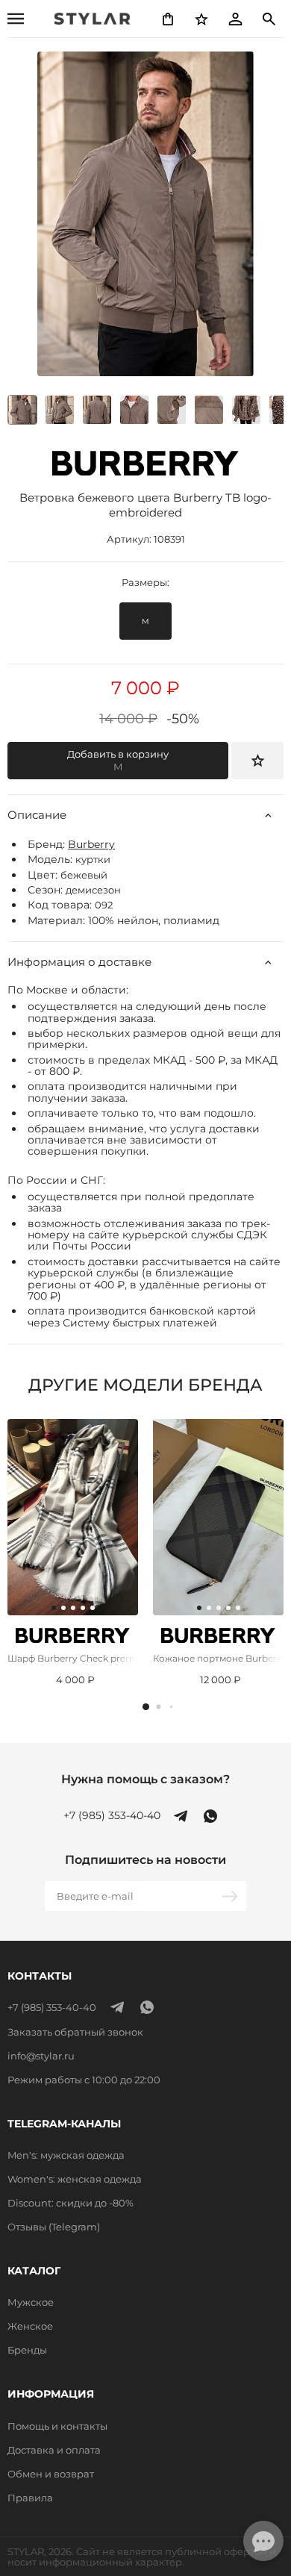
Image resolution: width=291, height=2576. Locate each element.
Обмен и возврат (51, 2474)
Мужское (31, 2302)
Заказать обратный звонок (75, 2032)
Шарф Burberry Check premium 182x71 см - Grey (73, 1658)
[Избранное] (201, 19)
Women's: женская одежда (75, 2179)
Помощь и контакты (57, 2426)
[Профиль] (235, 19)
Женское (30, 2326)
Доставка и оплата (54, 2450)
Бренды (27, 2350)
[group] (60, 410)
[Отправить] (231, 1896)
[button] (146, 1707)
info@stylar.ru (41, 2056)
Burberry (91, 844)
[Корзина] (168, 19)
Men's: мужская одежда (66, 2155)
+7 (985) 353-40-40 (112, 1816)
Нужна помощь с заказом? (145, 1780)
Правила (30, 2498)
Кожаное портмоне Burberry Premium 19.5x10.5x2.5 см (218, 1658)
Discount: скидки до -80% (71, 2203)
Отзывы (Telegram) (54, 2227)
